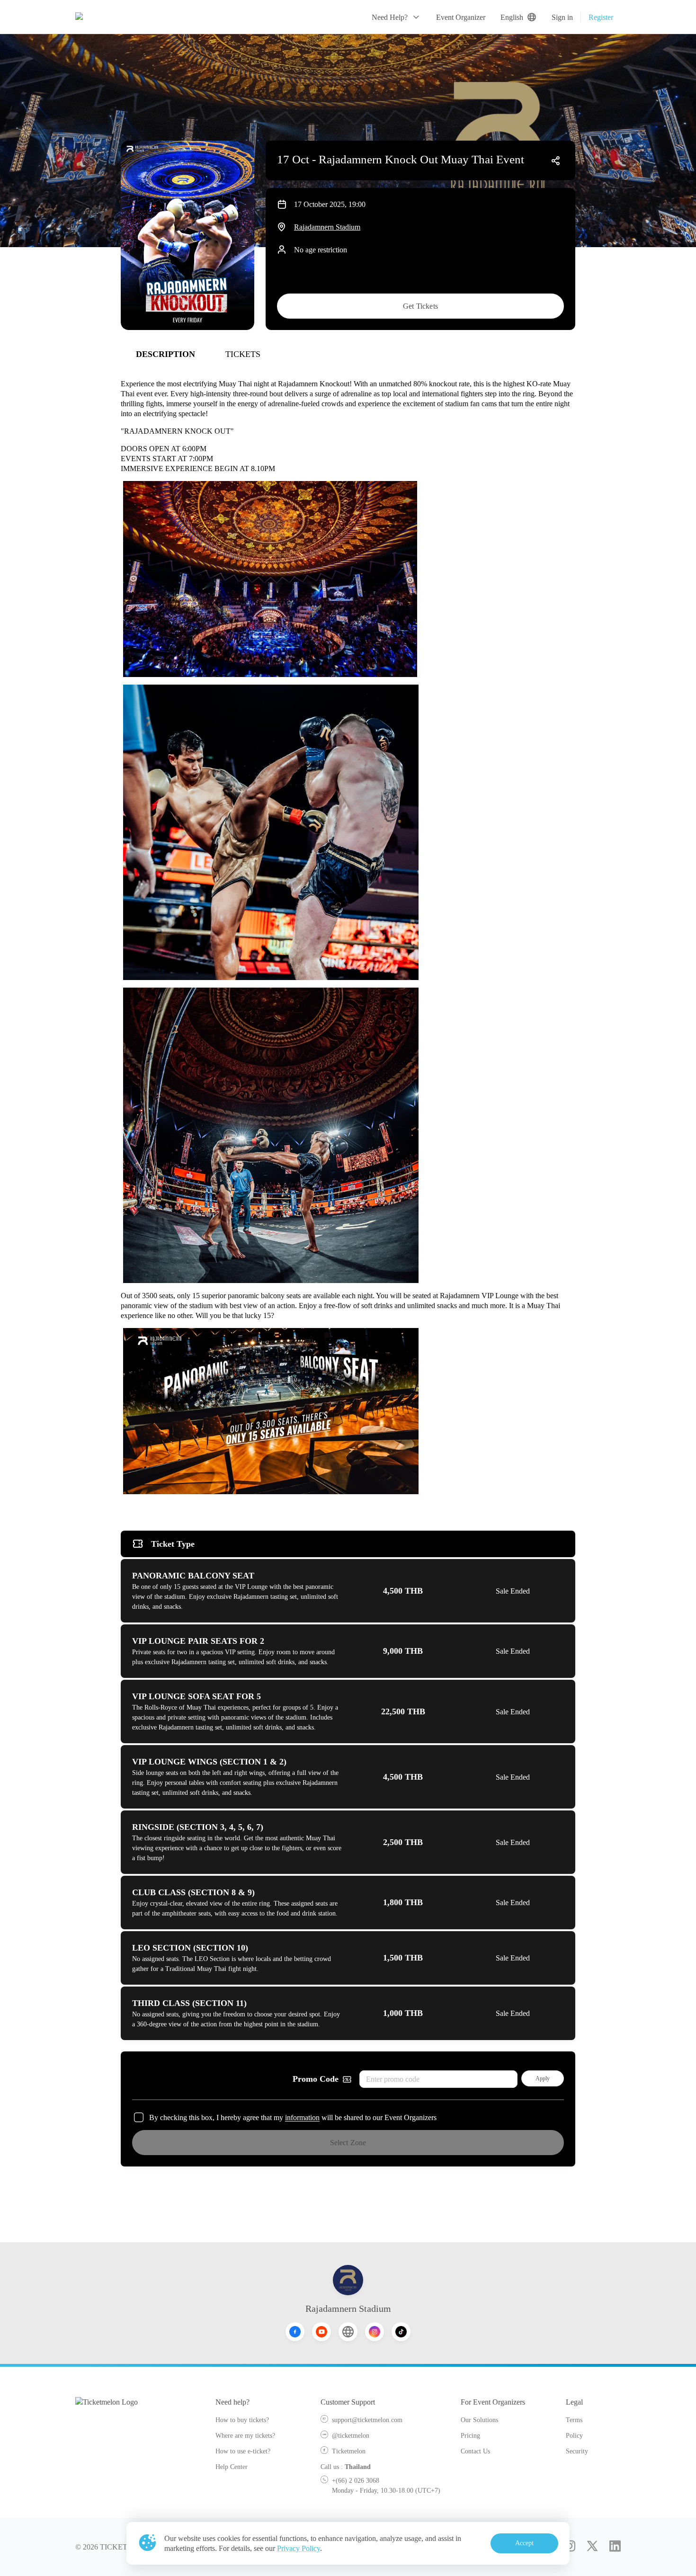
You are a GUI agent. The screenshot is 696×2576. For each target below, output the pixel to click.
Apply (543, 2078)
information (302, 2117)
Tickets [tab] (243, 354)
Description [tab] (165, 354)
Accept (525, 2543)
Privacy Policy (299, 2548)
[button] (396, 17)
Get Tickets (420, 306)
